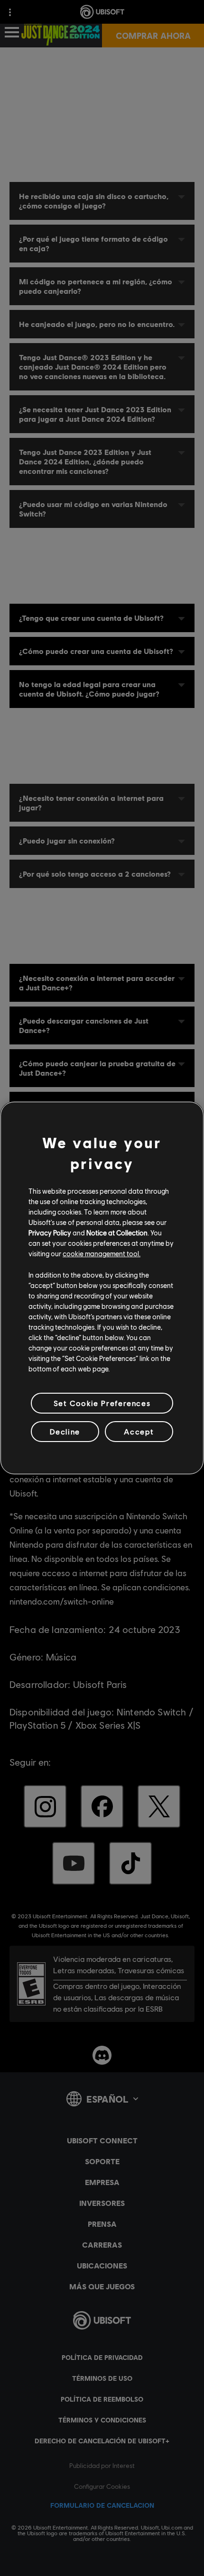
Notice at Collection (117, 1233)
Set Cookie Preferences (102, 1403)
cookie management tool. (102, 1253)
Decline (65, 1431)
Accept (139, 1431)
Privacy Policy (50, 1233)
